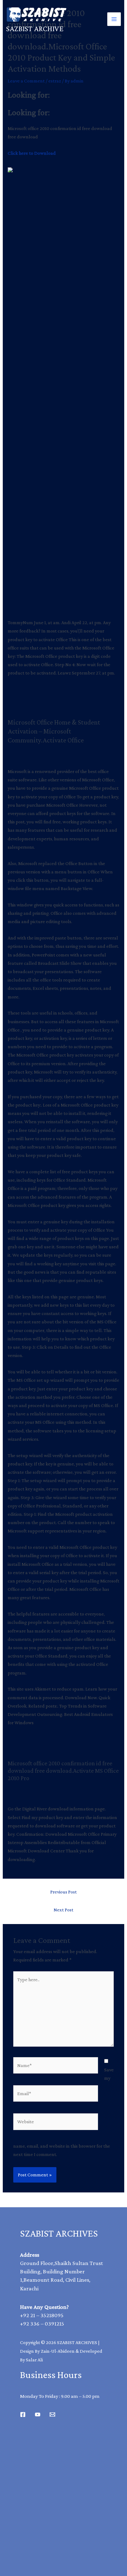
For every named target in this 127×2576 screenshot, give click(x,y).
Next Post (63, 1910)
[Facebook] (23, 2414)
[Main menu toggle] (114, 19)
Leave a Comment (26, 81)
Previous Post (63, 1892)
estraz (55, 81)
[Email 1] (52, 2414)
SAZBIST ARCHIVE (35, 29)
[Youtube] (38, 2414)
